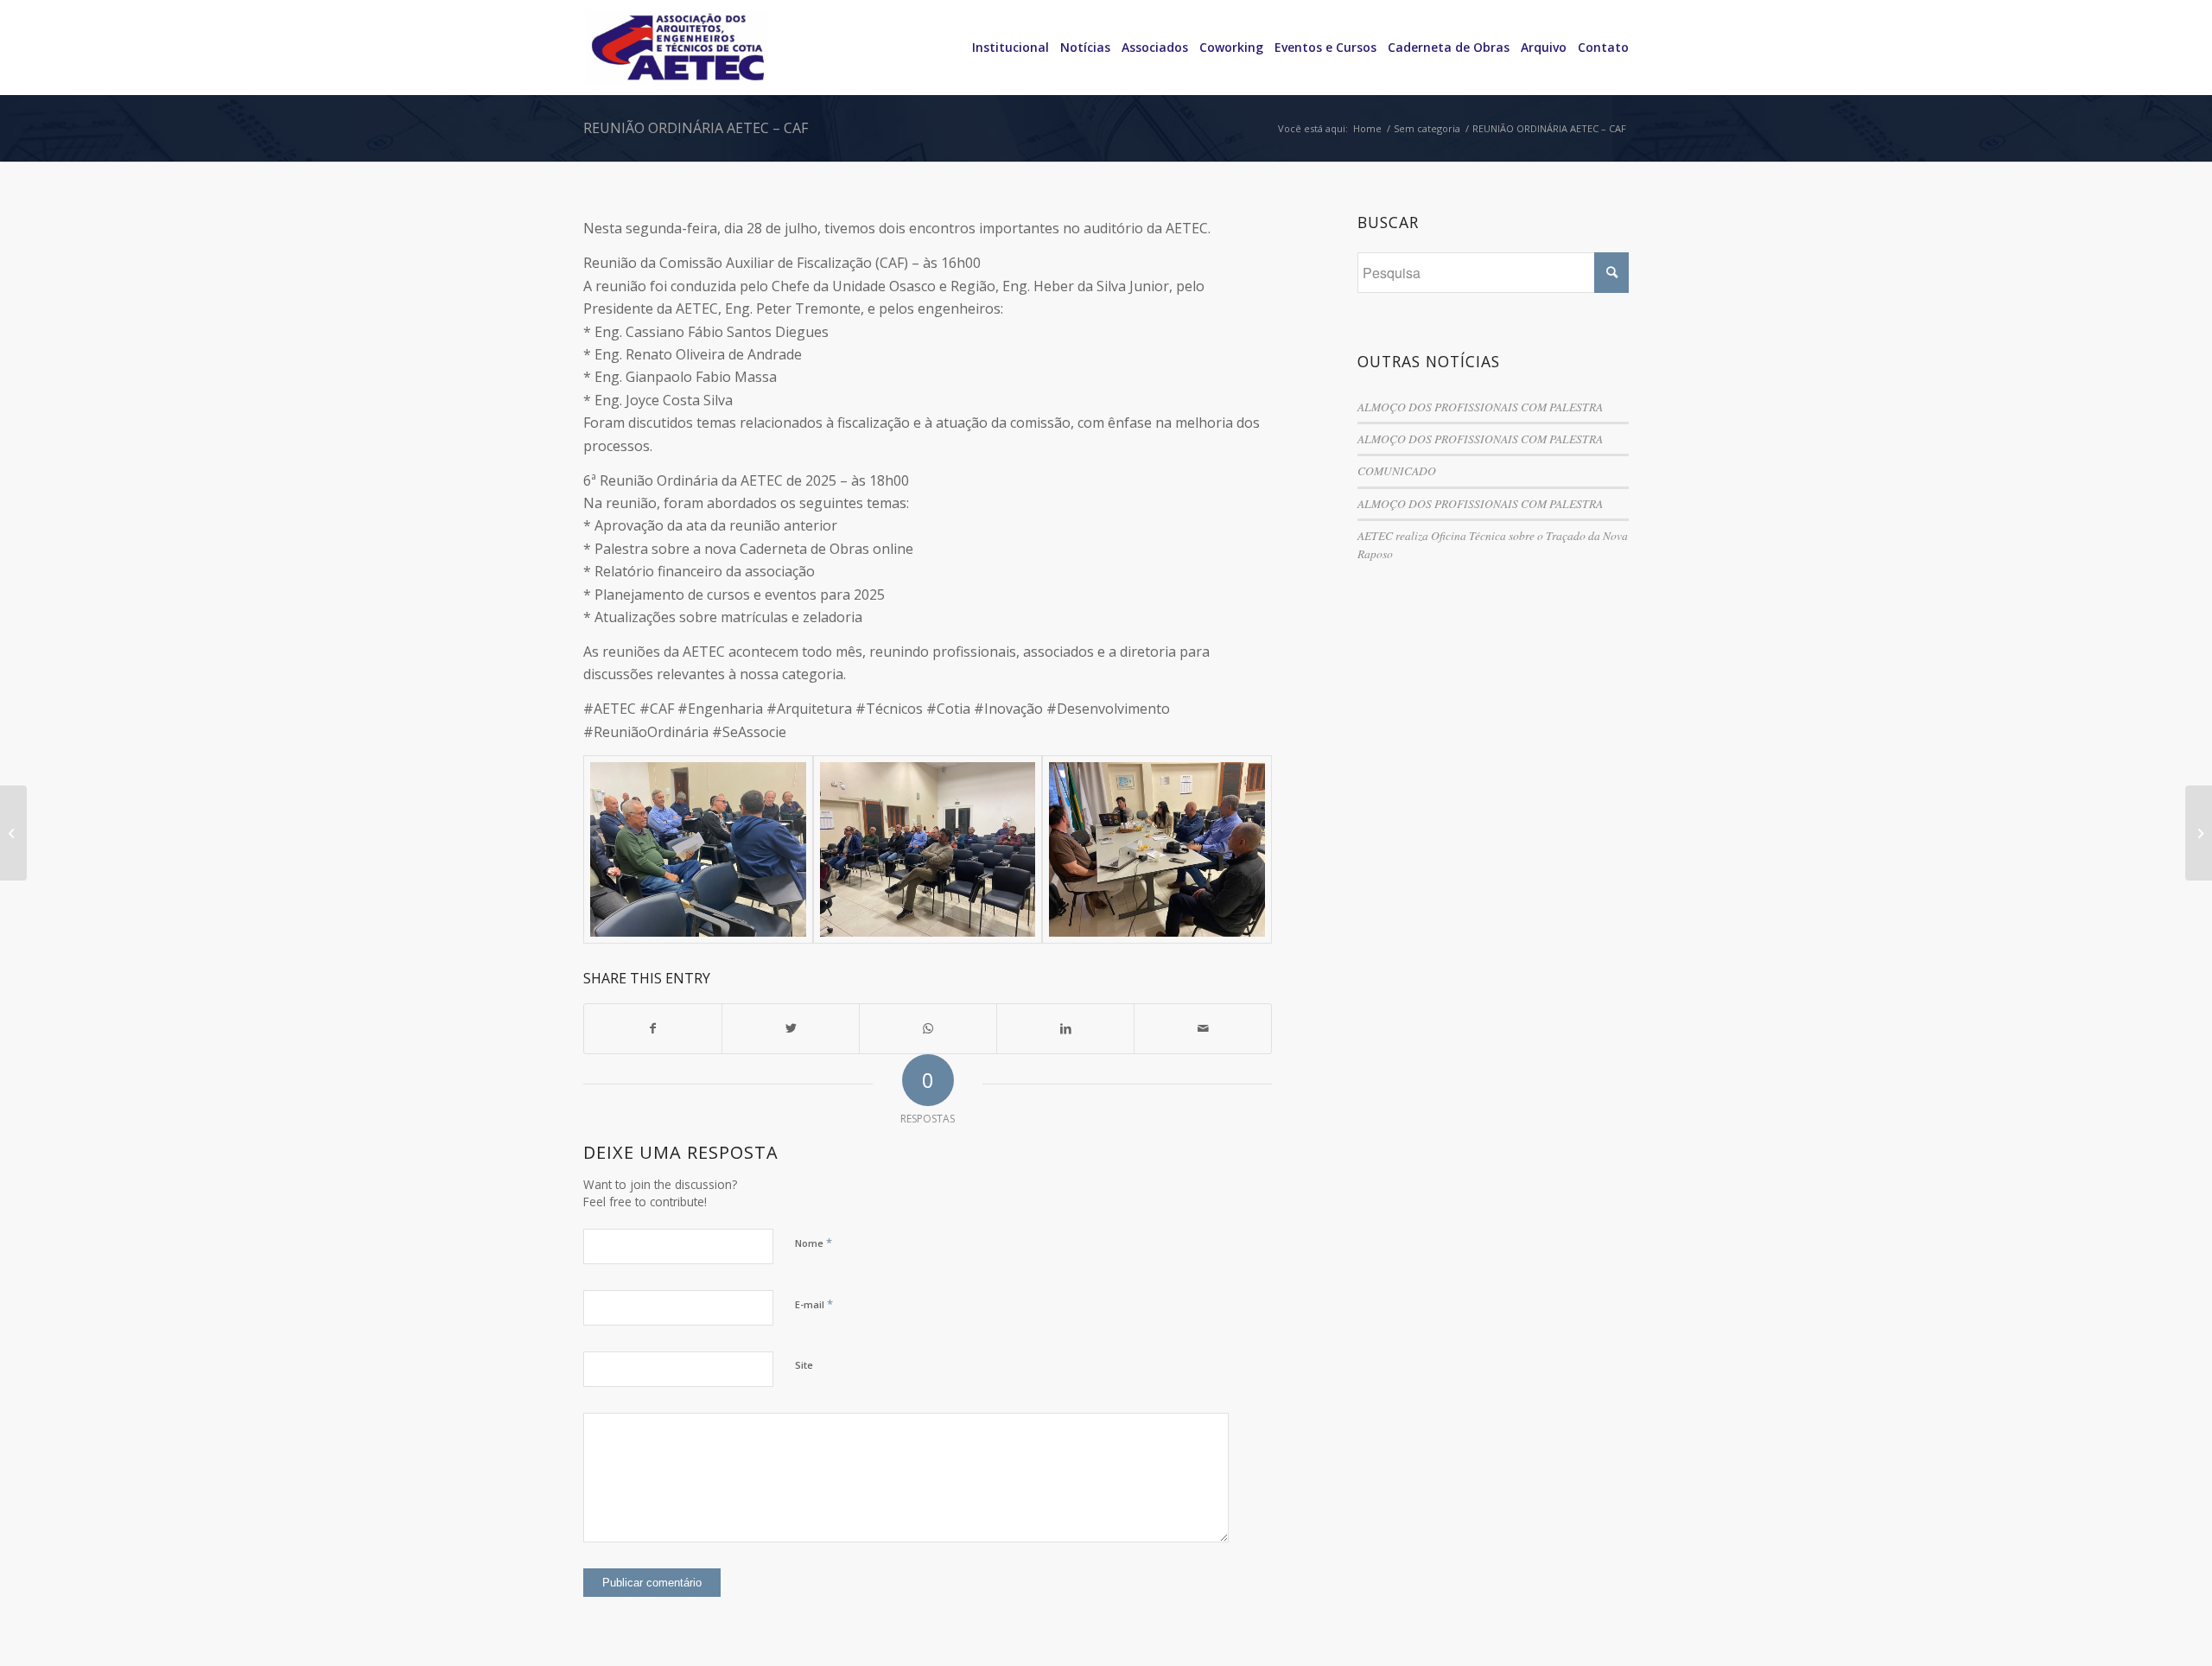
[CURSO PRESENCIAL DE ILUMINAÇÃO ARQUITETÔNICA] (13, 833)
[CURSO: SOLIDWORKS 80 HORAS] (2199, 833)
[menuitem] (1005, 48)
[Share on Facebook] (653, 1028)
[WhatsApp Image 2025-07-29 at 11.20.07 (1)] (698, 849)
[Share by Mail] (1203, 1028)
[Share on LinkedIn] (1065, 1028)
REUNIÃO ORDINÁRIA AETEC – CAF (696, 128)
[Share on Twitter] (791, 1028)
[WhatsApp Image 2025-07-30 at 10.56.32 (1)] (1157, 849)
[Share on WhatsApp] (928, 1028)
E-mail (814, 1304)
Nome (814, 1243)
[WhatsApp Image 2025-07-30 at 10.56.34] (928, 849)
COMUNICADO (1397, 471)
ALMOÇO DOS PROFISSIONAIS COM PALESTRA (1480, 407)
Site (804, 1365)
